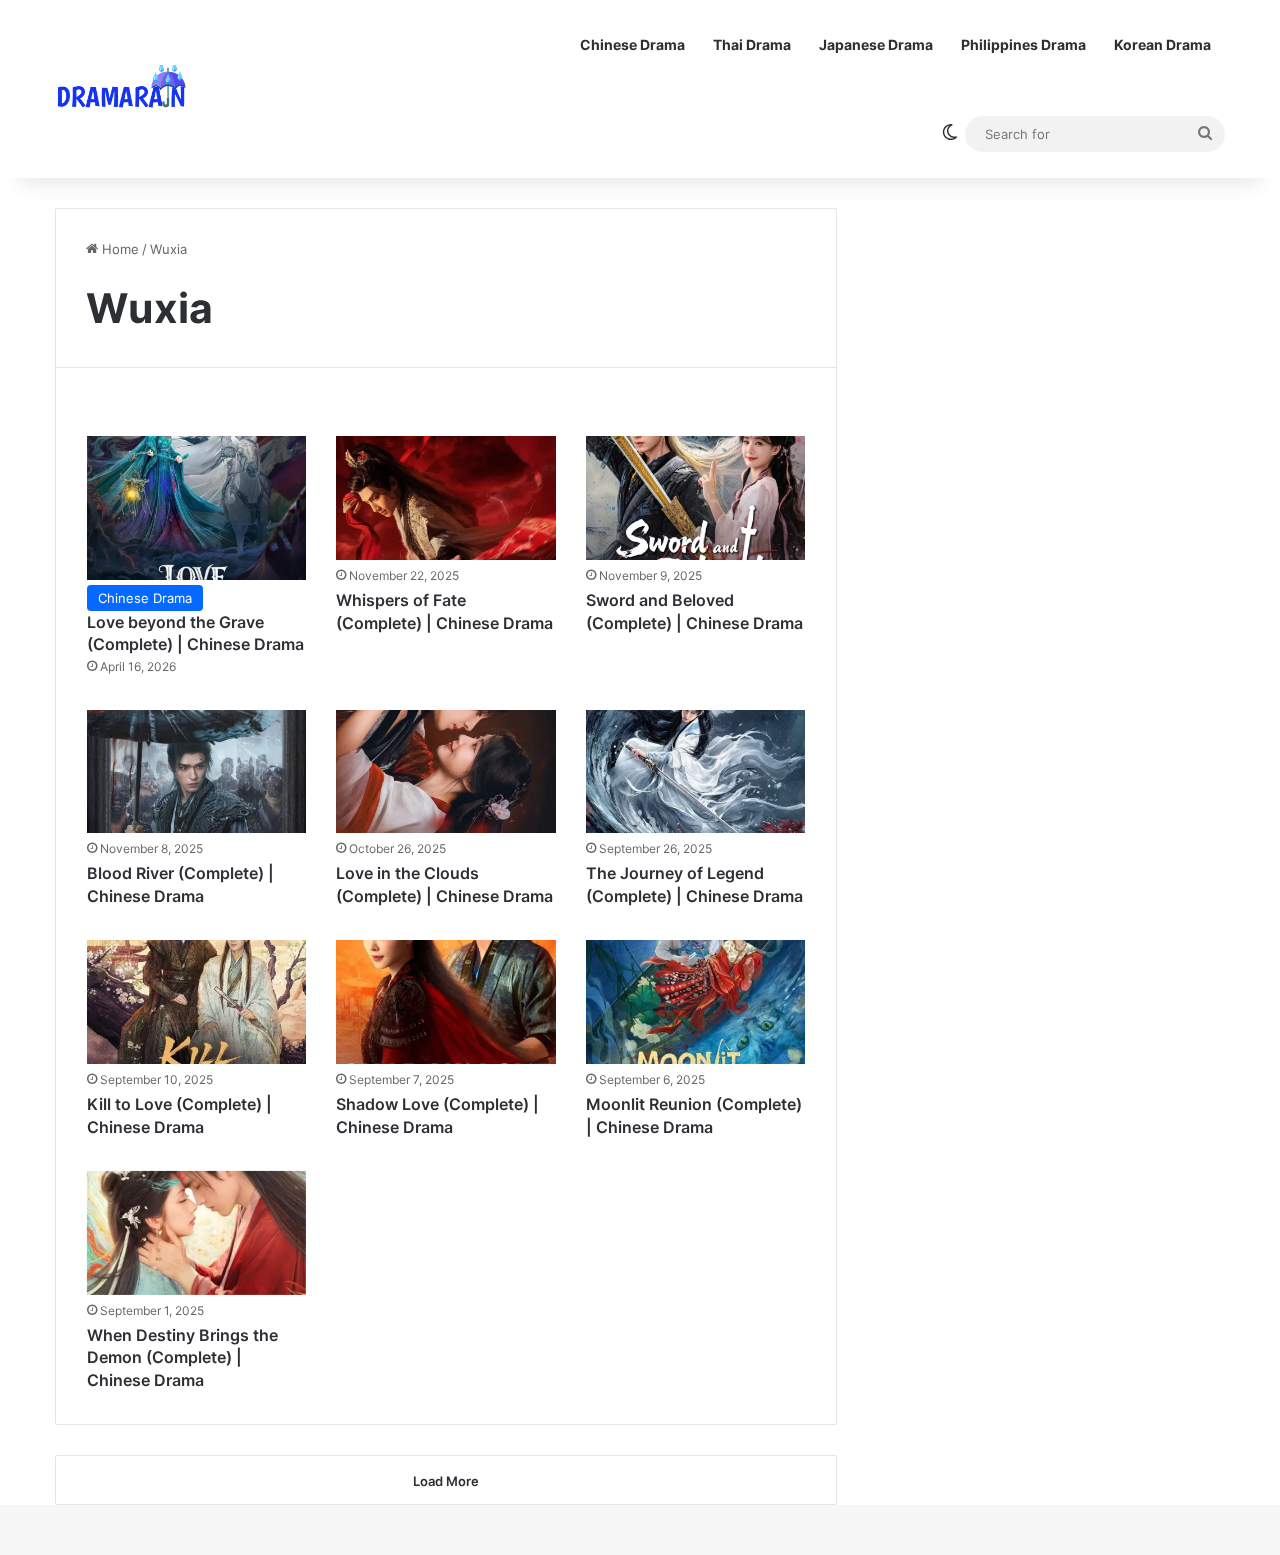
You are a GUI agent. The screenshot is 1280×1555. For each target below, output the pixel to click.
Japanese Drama (876, 44)
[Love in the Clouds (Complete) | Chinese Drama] (446, 772)
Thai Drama (752, 44)
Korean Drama (1162, 44)
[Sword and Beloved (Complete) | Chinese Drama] (696, 498)
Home (118, 249)
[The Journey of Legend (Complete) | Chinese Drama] (696, 772)
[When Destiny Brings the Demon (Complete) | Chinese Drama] (197, 1233)
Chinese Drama (632, 44)
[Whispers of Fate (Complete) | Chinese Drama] (446, 498)
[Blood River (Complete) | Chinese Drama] (197, 772)
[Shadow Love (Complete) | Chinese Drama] (446, 1002)
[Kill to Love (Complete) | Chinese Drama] (197, 1002)
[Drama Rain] (121, 89)
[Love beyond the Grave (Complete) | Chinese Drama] (197, 507)
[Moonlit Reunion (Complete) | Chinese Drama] (696, 1002)
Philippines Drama (1023, 44)
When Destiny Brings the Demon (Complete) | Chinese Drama (182, 1357)
